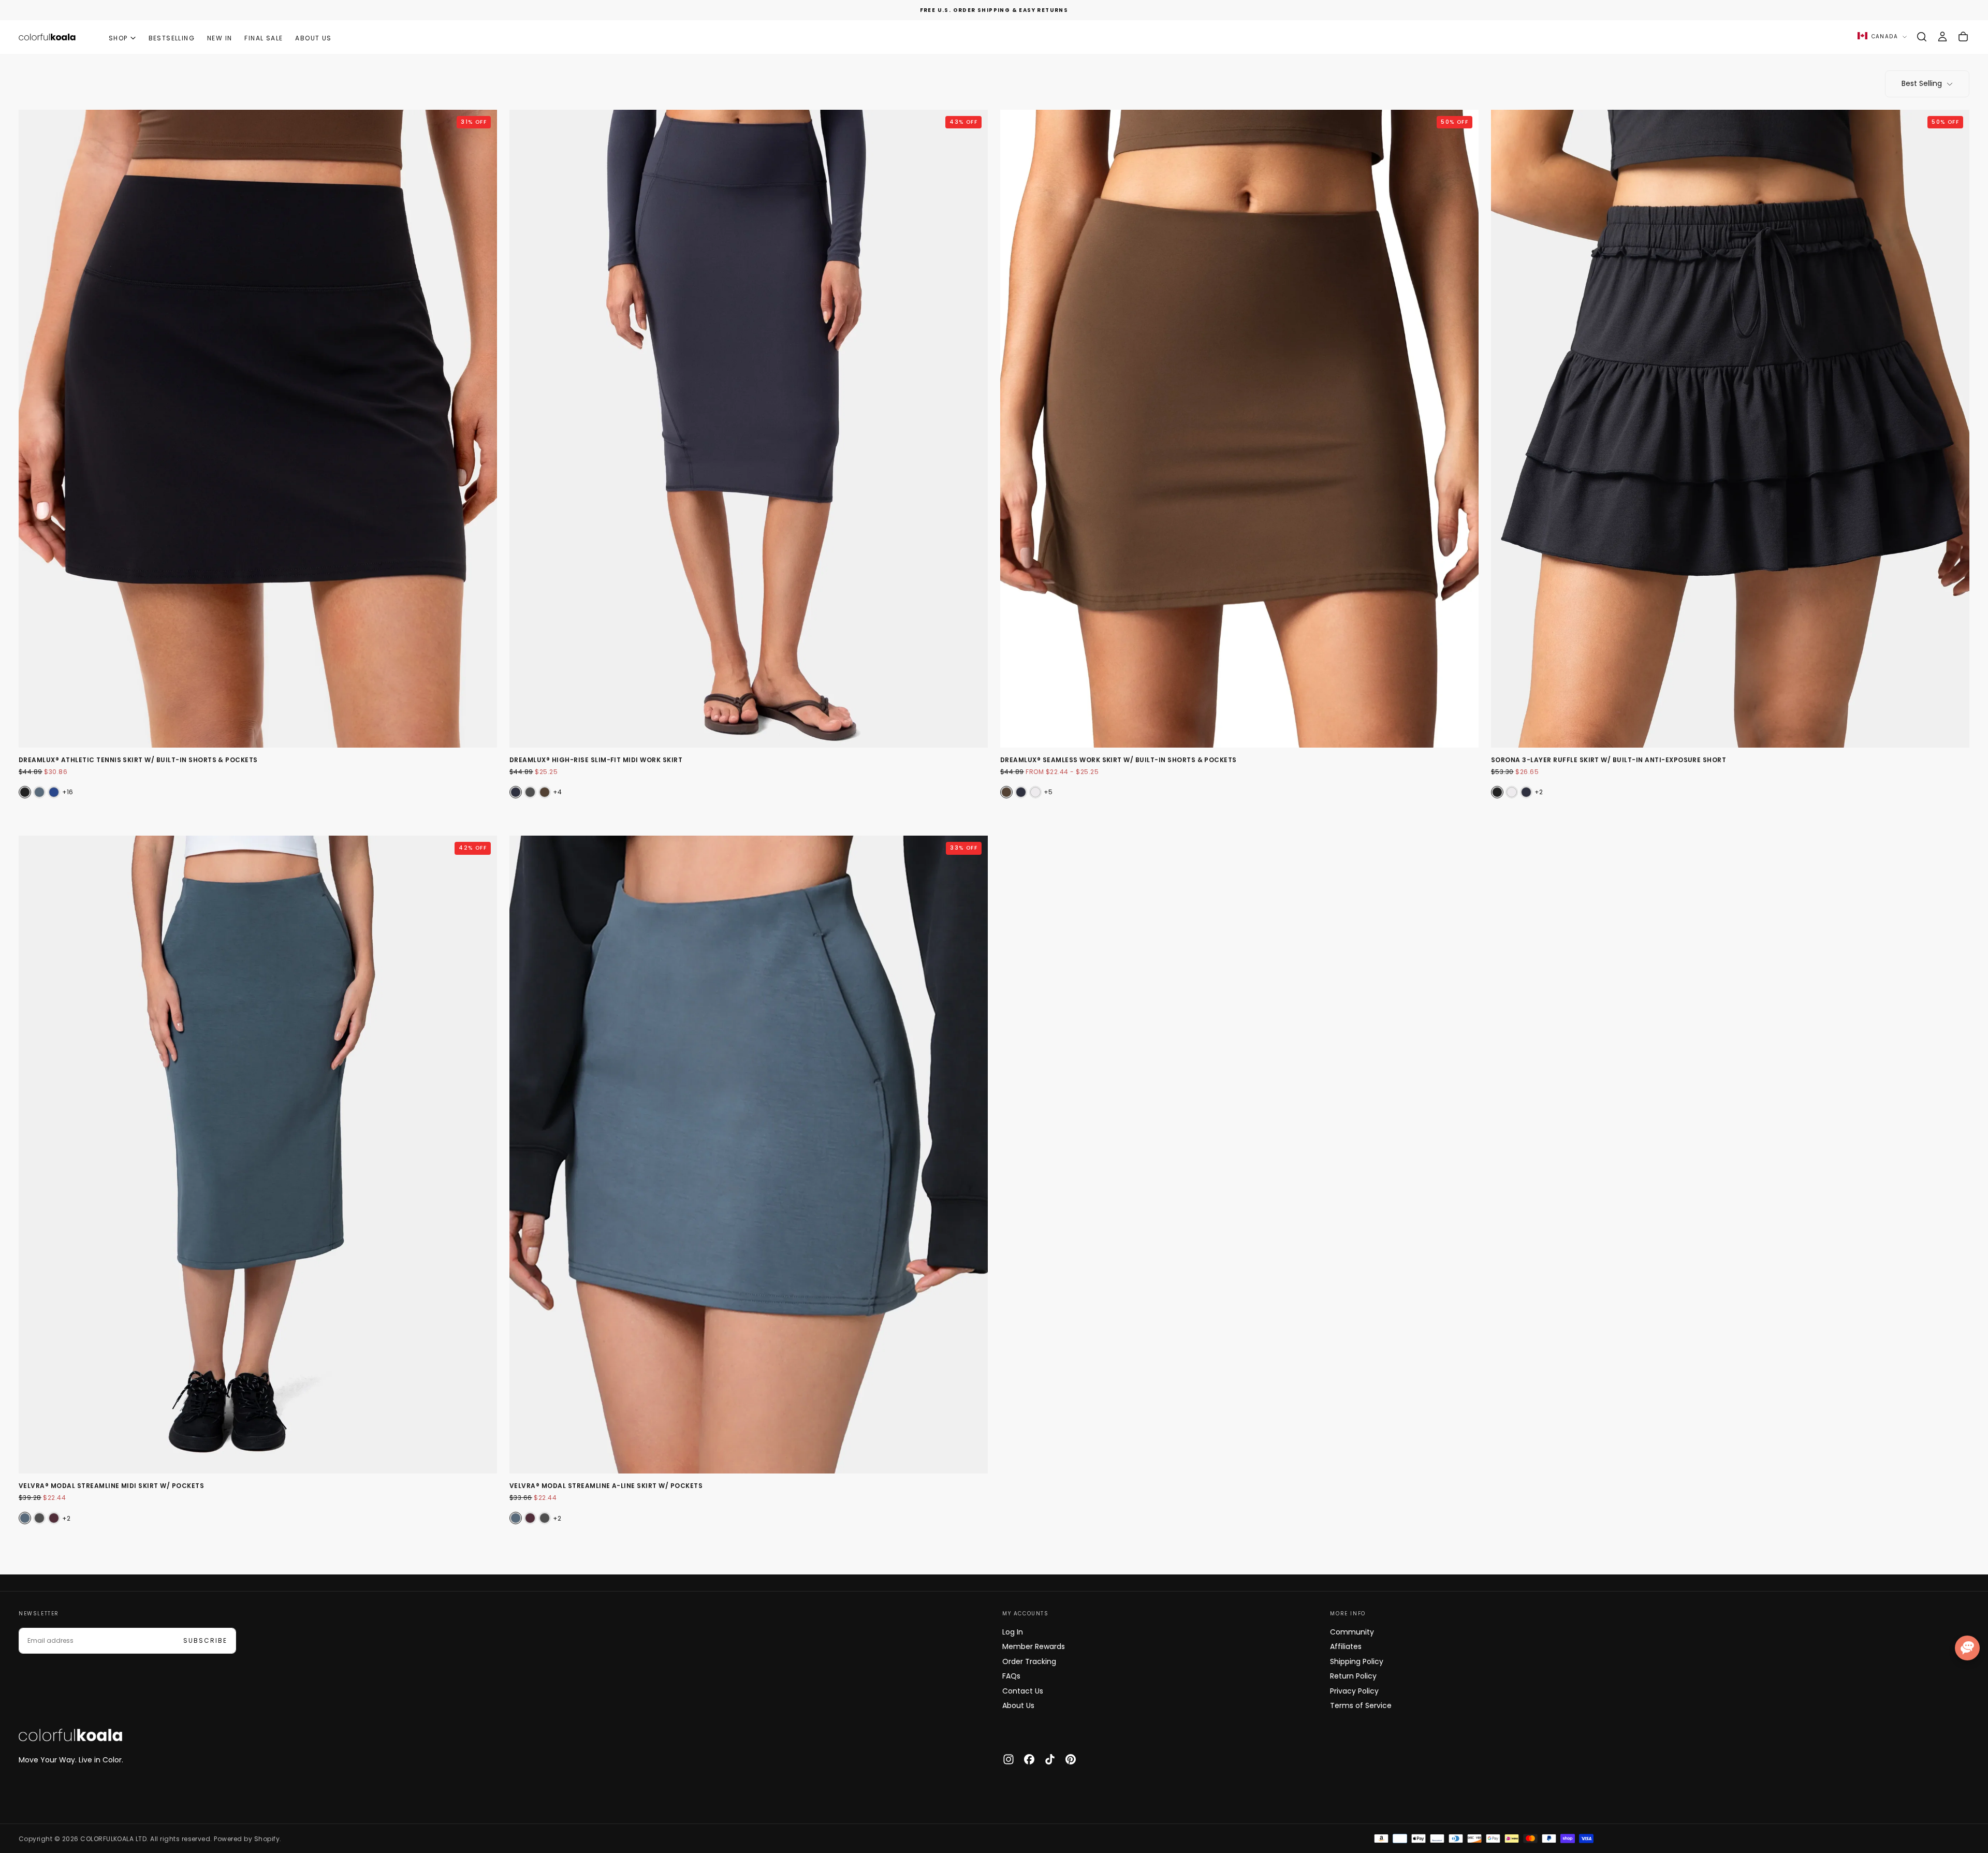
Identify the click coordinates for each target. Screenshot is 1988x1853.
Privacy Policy (1354, 1691)
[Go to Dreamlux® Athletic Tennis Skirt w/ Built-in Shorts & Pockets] (258, 429)
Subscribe (205, 1640)
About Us (1018, 1705)
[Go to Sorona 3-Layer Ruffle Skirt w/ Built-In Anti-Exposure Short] (1730, 429)
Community (1352, 1632)
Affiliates (1346, 1646)
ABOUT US (313, 38)
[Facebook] (1029, 1759)
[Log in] (1942, 37)
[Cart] (1963, 37)
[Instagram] (1008, 1759)
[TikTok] (1050, 1759)
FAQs (1011, 1676)
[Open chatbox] (1967, 1648)
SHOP (118, 38)
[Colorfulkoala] (70, 1735)
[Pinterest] (1071, 1759)
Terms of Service (1361, 1705)
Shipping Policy (1357, 1661)
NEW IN (220, 38)
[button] (1922, 37)
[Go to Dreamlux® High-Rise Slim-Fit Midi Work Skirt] (749, 429)
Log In (1013, 1632)
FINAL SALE (264, 38)
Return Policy (1353, 1676)
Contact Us (1023, 1691)
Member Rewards (1034, 1646)
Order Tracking (1029, 1661)
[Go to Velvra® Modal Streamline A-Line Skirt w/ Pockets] (749, 1155)
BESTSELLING (172, 38)
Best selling (1922, 83)
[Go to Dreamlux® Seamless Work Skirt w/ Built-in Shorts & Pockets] (1239, 429)
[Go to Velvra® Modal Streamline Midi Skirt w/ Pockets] (258, 1155)
